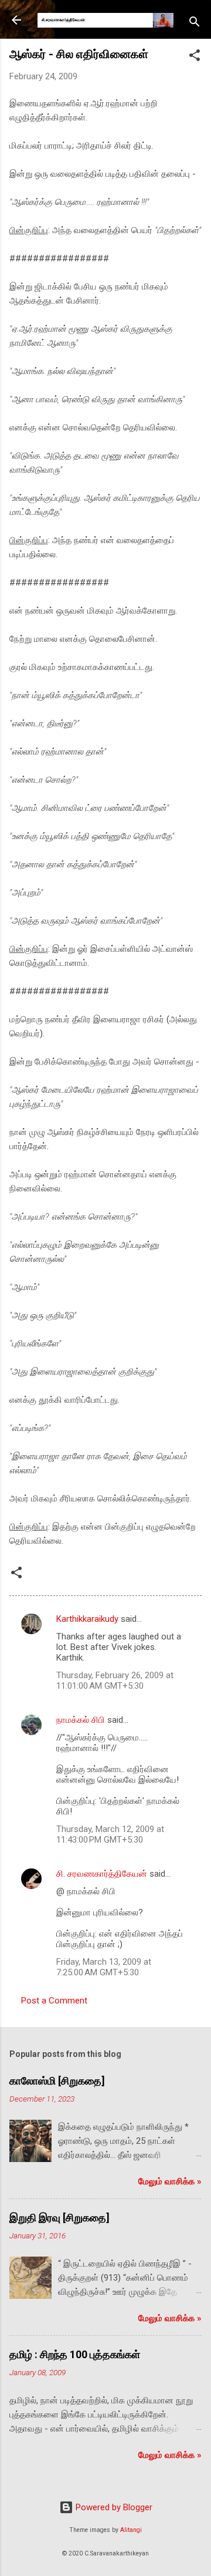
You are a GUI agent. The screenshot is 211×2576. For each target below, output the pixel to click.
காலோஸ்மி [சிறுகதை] (57, 2081)
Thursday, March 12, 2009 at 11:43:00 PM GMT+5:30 (110, 1834)
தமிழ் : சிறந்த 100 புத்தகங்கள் (75, 2354)
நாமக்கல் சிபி (81, 1720)
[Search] (195, 24)
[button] (195, 57)
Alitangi (131, 2530)
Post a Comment (54, 2001)
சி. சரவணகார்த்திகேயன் (102, 1874)
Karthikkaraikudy (87, 1619)
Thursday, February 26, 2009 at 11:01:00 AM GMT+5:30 (115, 1681)
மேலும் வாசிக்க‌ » (170, 2181)
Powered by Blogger (113, 2507)
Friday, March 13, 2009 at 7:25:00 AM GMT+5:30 (104, 1967)
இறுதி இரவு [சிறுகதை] (59, 2218)
